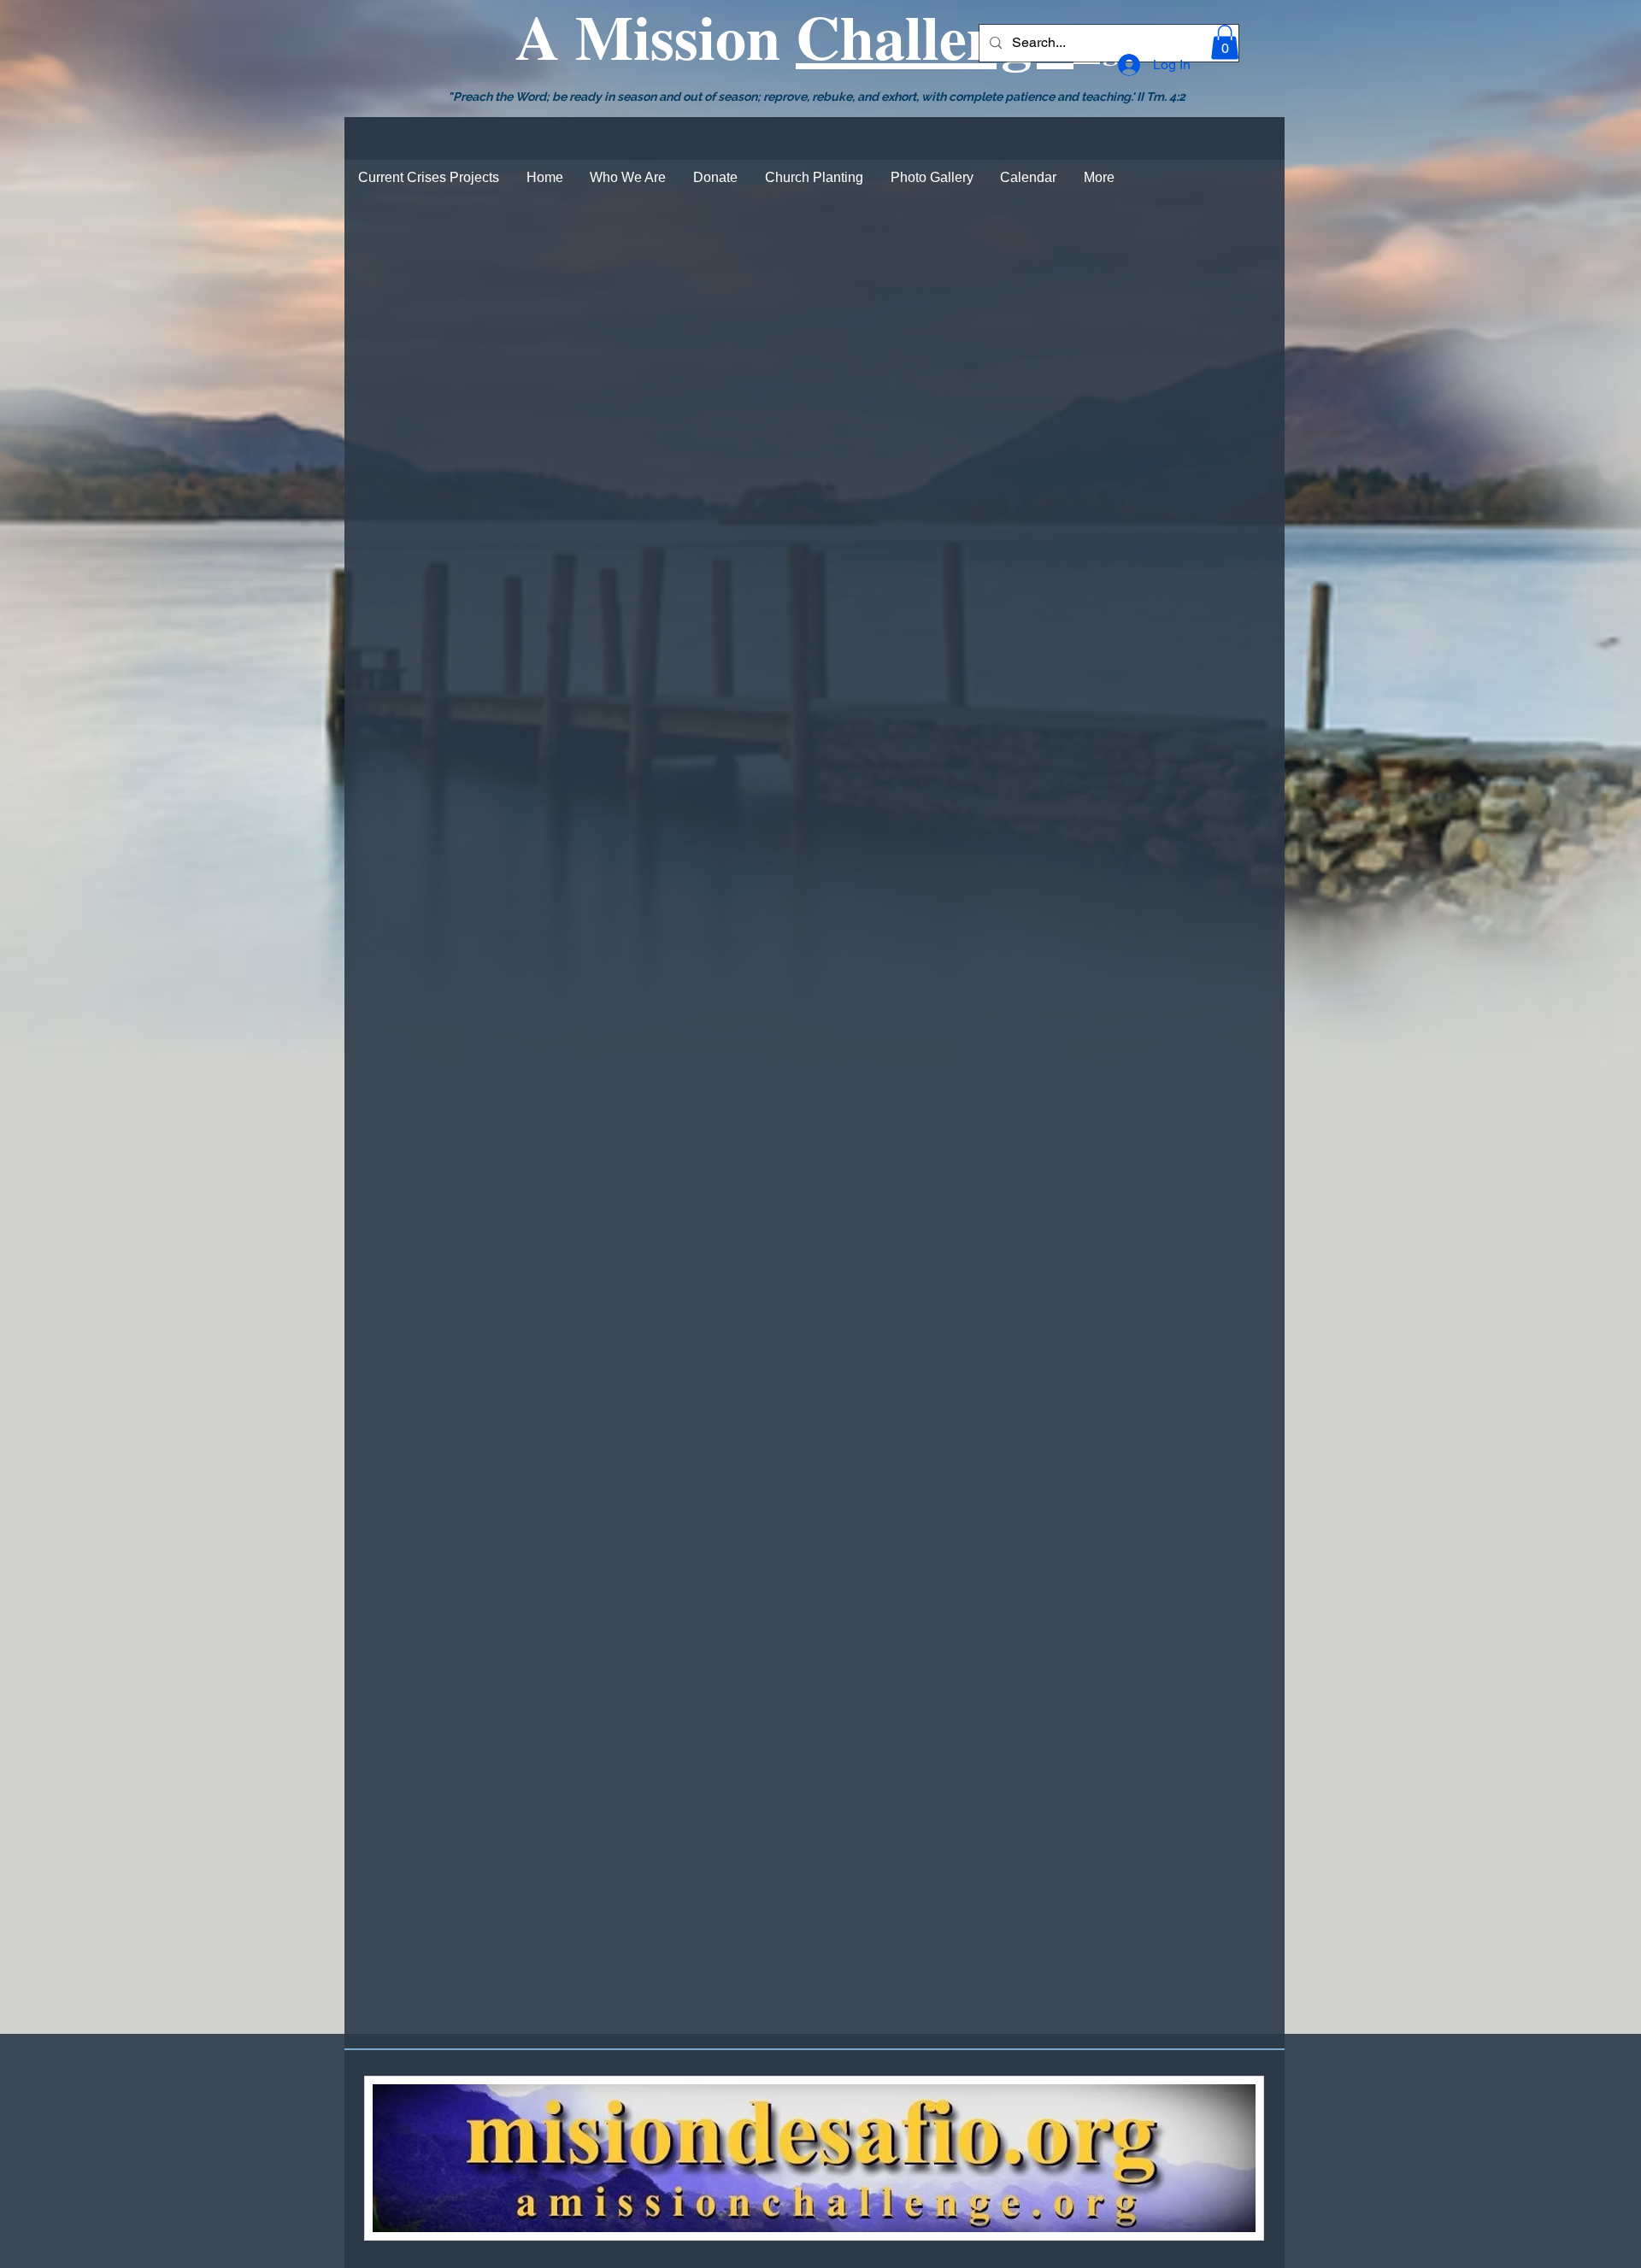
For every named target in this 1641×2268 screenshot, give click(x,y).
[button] (1225, 42)
